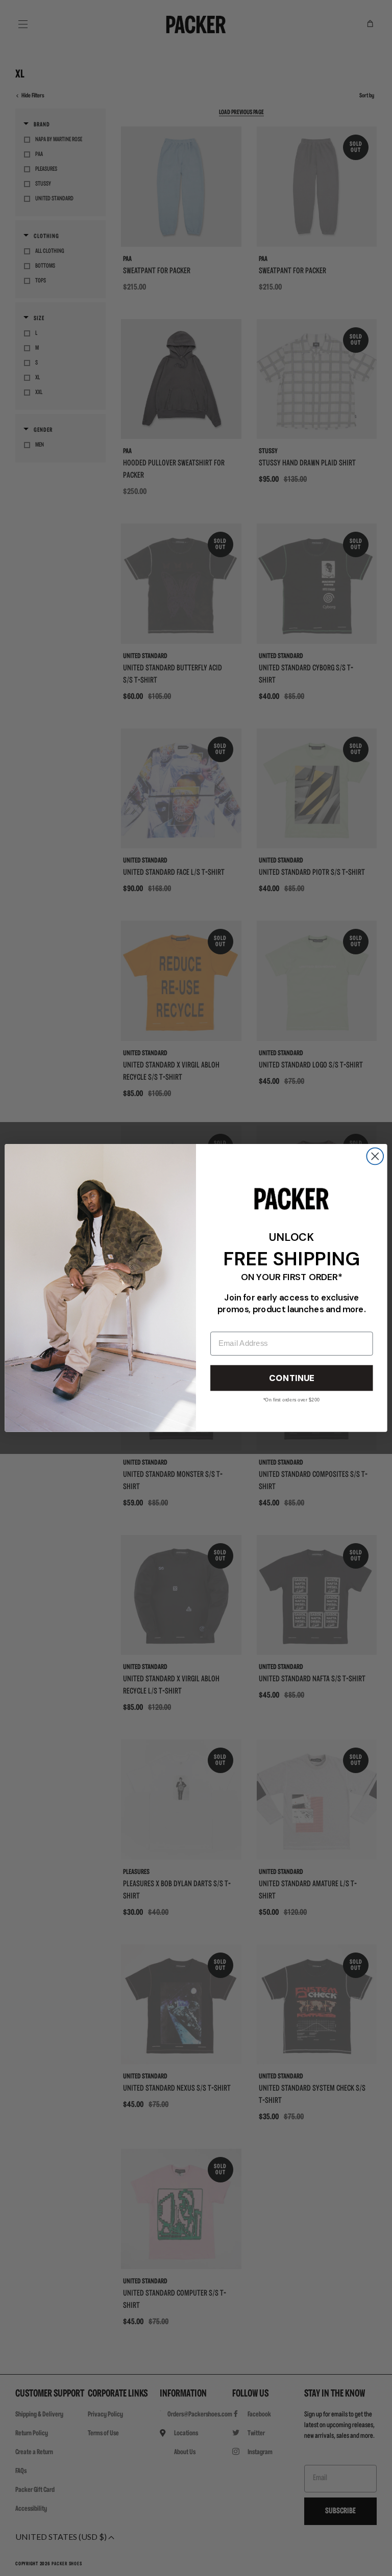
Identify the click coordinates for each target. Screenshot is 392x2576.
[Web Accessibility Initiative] (4, 2564)
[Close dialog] (375, 1156)
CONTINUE (291, 1378)
